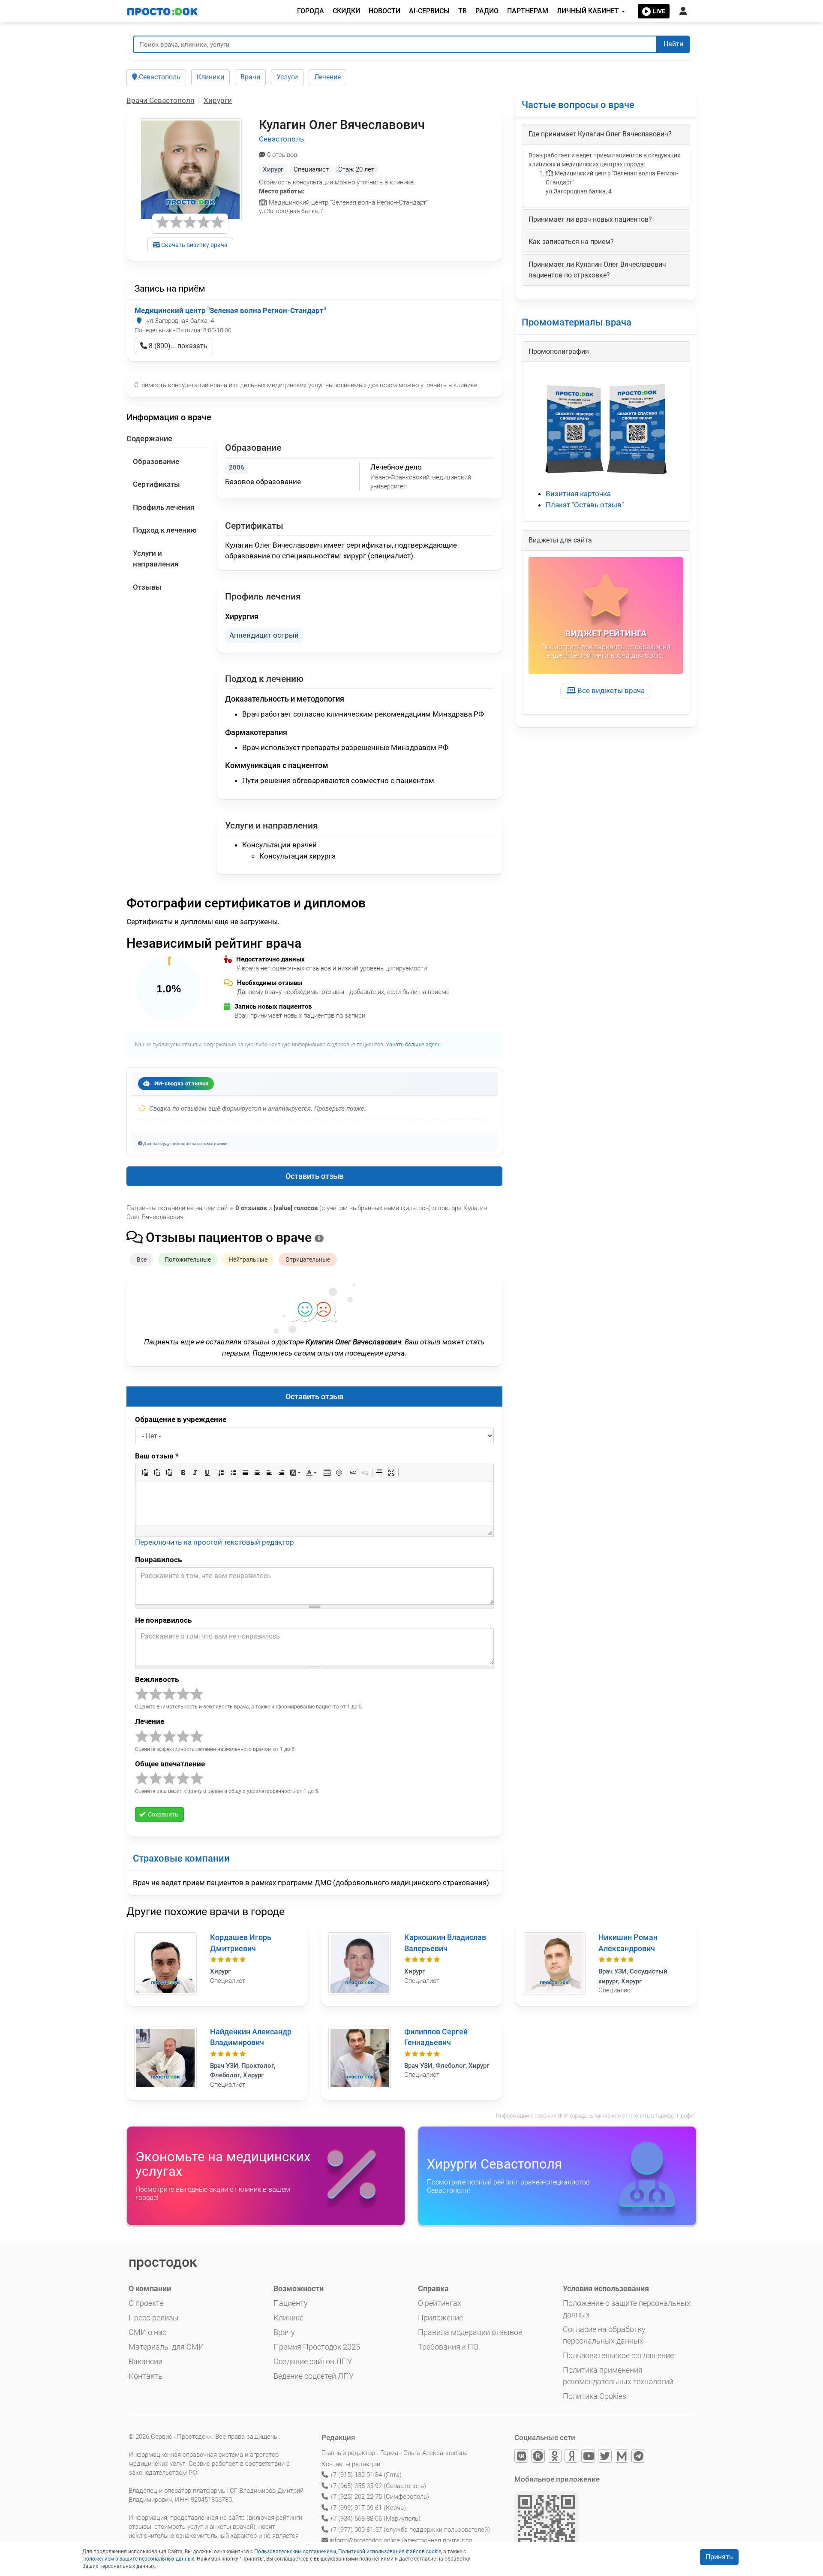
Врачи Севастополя (160, 100)
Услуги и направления (156, 559)
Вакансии (146, 2361)
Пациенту (291, 2303)
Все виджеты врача (610, 690)
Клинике (288, 2318)
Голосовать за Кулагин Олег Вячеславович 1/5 (142, 1694)
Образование (156, 461)
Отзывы (147, 587)
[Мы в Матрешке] (622, 2457)
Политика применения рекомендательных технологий (618, 2376)
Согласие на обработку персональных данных (604, 2335)
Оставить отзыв (314, 1176)
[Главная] (163, 11)
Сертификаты (156, 484)
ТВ (463, 11)
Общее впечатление (170, 1764)
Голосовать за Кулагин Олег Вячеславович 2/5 (156, 1694)
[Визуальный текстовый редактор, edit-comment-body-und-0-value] (314, 1503)
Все (142, 1259)
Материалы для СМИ (166, 2347)
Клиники (210, 77)
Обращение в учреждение (181, 1419)
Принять (719, 2557)
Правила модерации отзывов (470, 2332)
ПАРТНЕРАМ (528, 11)
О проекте (146, 2303)
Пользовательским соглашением (295, 2552)
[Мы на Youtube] (589, 2457)
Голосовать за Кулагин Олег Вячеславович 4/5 (183, 1694)
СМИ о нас (147, 2332)
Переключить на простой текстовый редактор (215, 1542)
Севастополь (159, 77)
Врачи (250, 77)
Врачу (284, 2332)
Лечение (327, 77)
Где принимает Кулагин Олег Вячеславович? (600, 134)
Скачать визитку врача (194, 245)
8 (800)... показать (177, 346)
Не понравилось (163, 1620)
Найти (673, 44)
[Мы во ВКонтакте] (522, 2457)
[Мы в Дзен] (572, 2457)
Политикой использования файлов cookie (390, 2552)
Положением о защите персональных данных (138, 2559)
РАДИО (487, 11)
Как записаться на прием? (571, 242)
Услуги (287, 77)
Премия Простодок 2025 (317, 2347)
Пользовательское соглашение (618, 2355)
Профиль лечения (164, 507)
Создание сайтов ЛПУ (313, 2361)
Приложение (440, 2318)
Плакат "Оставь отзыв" (585, 505)
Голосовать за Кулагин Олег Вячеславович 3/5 (169, 1694)
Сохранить (162, 1814)
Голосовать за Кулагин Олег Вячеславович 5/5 (197, 1694)
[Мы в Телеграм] (639, 2457)
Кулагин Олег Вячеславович (342, 125)
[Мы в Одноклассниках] (555, 2457)
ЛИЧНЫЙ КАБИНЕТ (589, 11)
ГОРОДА (311, 11)
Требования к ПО (448, 2347)
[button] (145, 1473)
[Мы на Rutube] (539, 2457)
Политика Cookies (595, 2396)
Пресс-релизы (154, 2318)
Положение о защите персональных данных (627, 2309)
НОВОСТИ (384, 11)
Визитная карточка (578, 494)
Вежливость (157, 1679)
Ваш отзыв (157, 1456)
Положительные (188, 1259)
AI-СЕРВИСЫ (429, 11)
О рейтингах (440, 2303)
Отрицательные (308, 1259)
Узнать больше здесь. (414, 1044)
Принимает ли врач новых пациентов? (590, 219)
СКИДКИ (346, 11)
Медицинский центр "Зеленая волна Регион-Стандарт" (230, 310)
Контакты (146, 2376)
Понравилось (158, 1560)
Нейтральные (248, 1259)
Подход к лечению (165, 530)
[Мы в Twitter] (605, 2457)
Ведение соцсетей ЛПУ (314, 2376)
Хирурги (218, 100)
